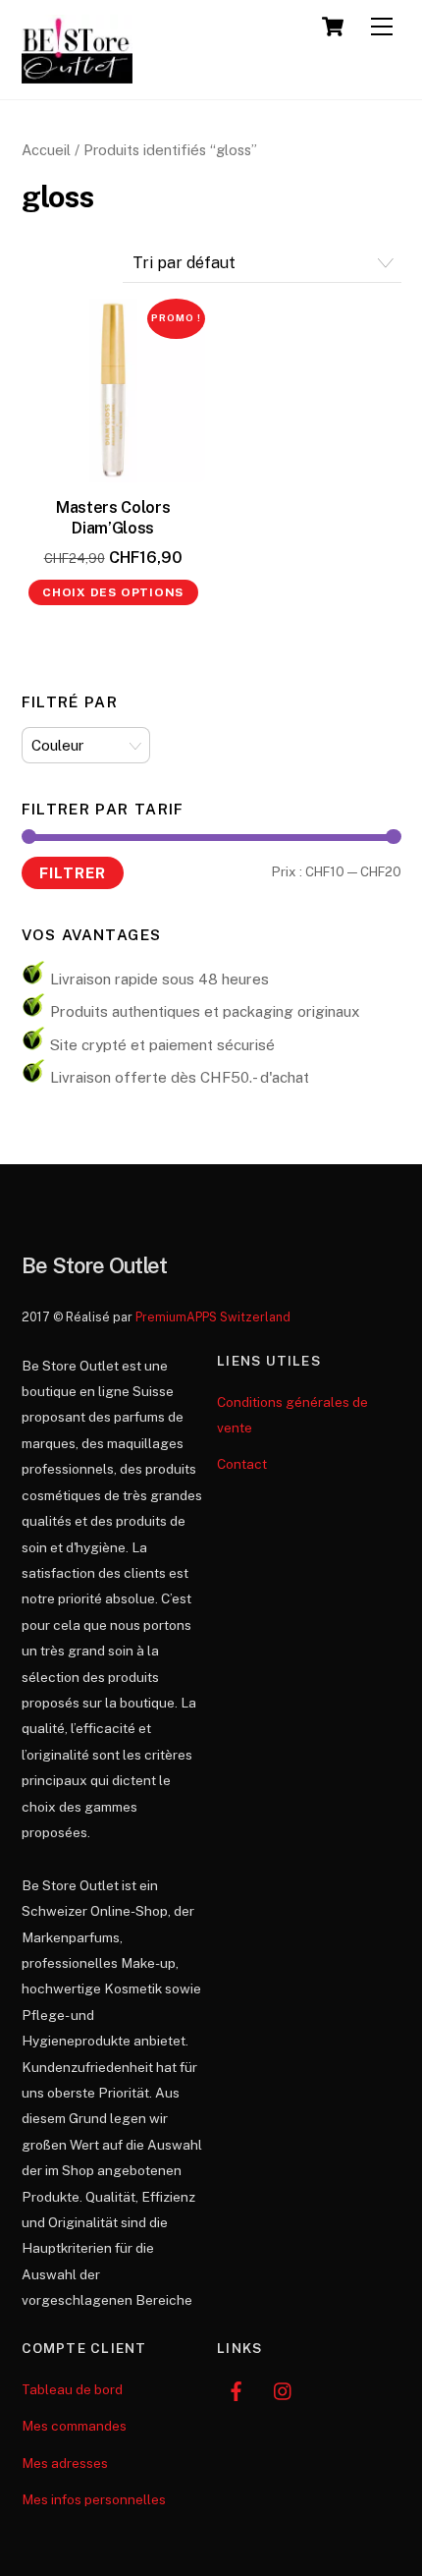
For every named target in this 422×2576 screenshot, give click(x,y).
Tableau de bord (72, 2389)
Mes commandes (74, 2426)
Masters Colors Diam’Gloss (113, 518)
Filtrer (73, 872)
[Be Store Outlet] (78, 75)
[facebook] (237, 2389)
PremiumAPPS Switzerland (213, 1317)
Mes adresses (65, 2463)
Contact (242, 1464)
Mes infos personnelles (94, 2499)
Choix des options (113, 592)
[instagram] (284, 2389)
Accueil (46, 150)
